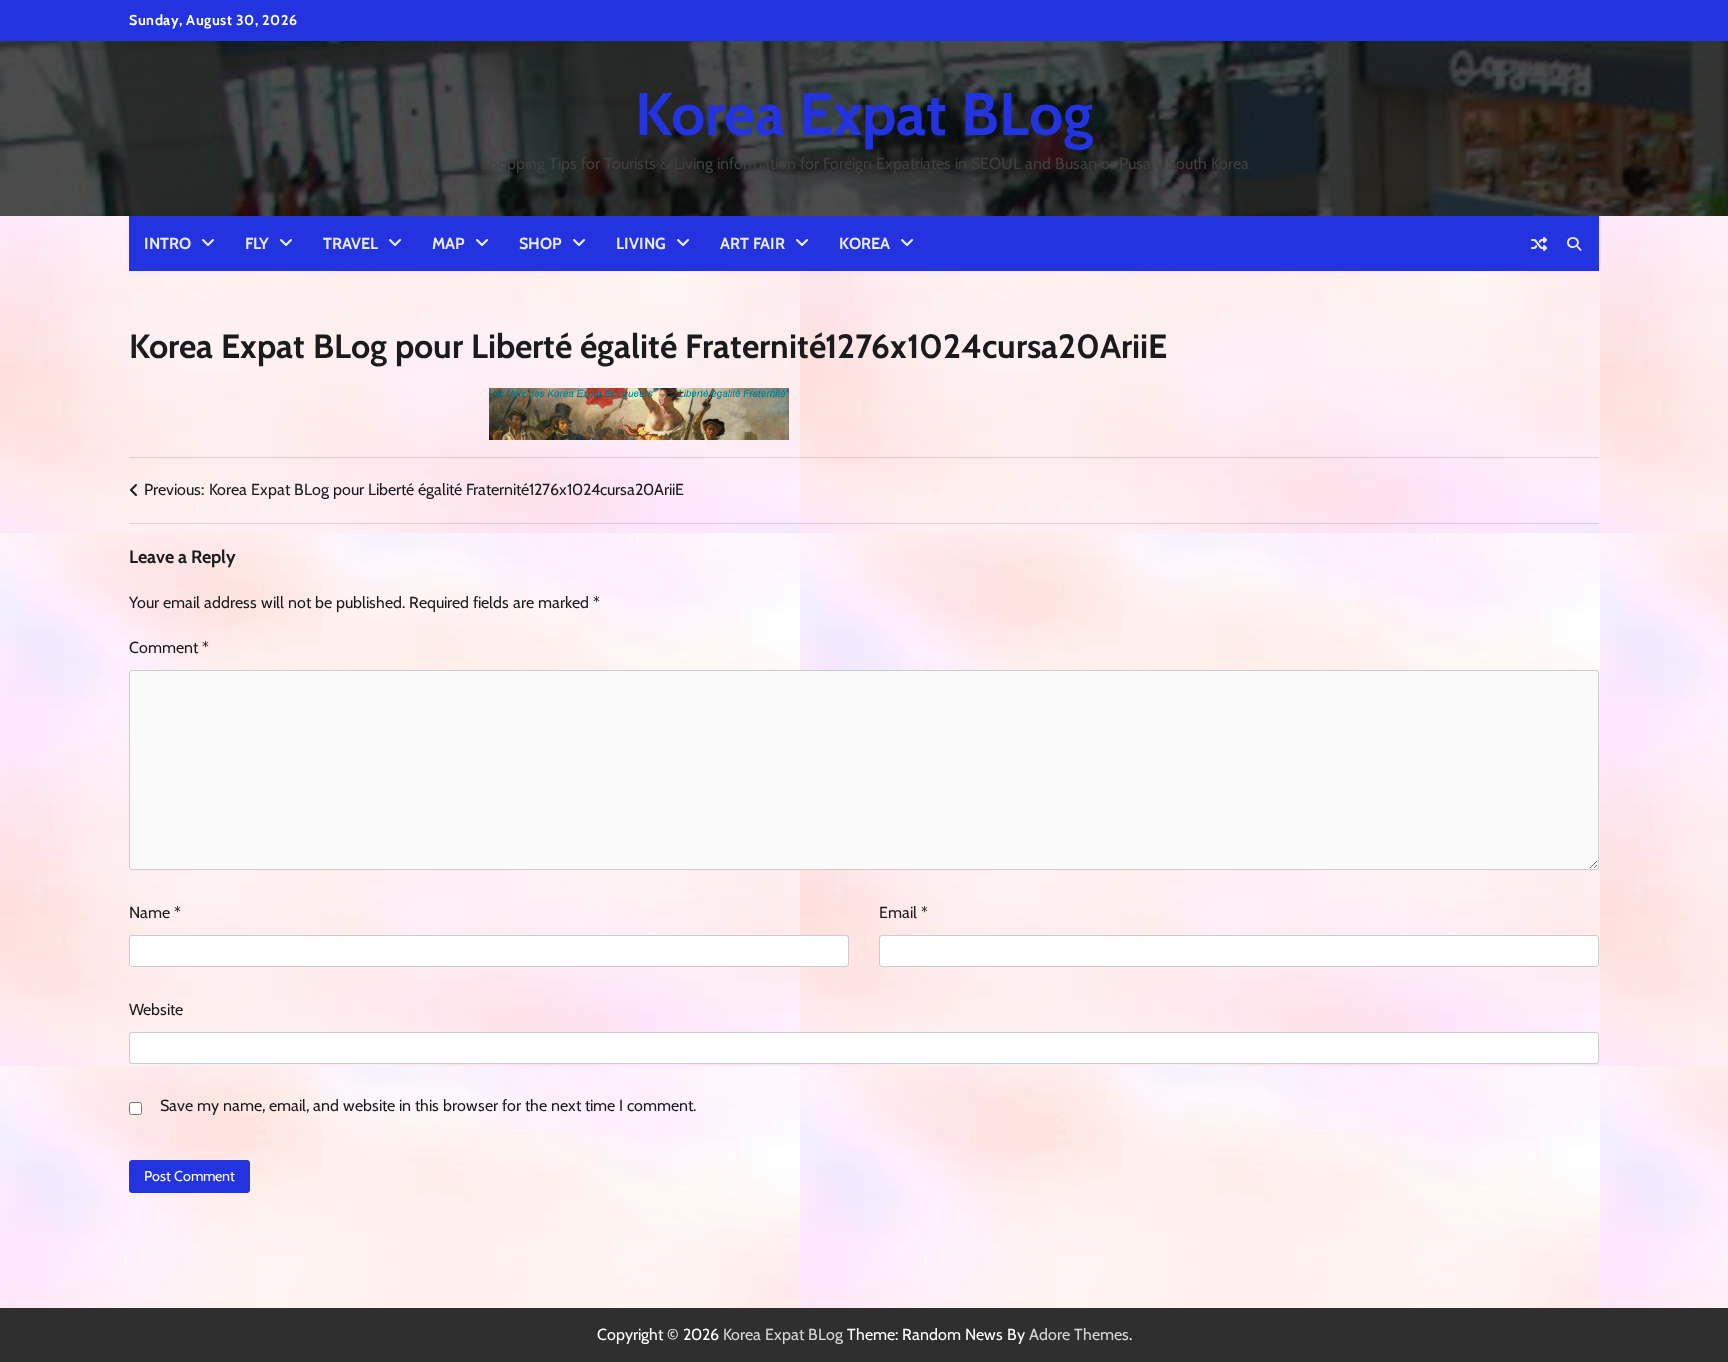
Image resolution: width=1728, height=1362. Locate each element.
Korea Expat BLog (864, 113)
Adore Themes (1079, 1334)
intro (167, 243)
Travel (350, 243)
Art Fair (752, 243)
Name (155, 912)
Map (448, 243)
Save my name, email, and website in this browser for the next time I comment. (428, 1105)
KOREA (864, 243)
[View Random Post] (1539, 244)
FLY (257, 243)
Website (156, 1009)
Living (641, 243)
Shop (540, 243)
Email (903, 912)
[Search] (1574, 244)
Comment (169, 647)
